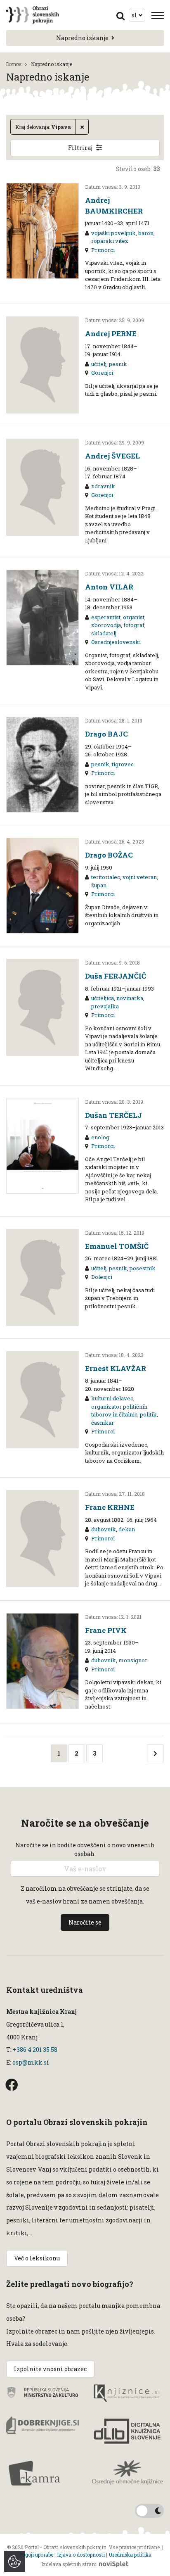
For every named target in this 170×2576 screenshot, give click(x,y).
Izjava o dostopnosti (81, 2555)
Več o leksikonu (37, 2258)
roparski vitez (110, 241)
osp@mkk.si (31, 2062)
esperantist (106, 617)
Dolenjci (102, 1277)
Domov (14, 64)
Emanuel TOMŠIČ (117, 1246)
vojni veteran (140, 877)
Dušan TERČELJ (113, 1115)
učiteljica (103, 998)
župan (99, 885)
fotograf (134, 625)
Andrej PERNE (111, 334)
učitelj (99, 364)
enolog (100, 1137)
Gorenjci (102, 373)
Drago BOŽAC (109, 855)
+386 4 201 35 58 (34, 2050)
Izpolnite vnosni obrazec (50, 2369)
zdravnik (103, 486)
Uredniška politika (130, 2555)
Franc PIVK (106, 1630)
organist (134, 617)
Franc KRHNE (110, 1507)
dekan (127, 1529)
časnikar (103, 1423)
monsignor (133, 1660)
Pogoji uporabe (36, 2555)
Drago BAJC (106, 734)
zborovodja (106, 625)
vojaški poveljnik (113, 233)
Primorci (103, 250)
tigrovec (123, 764)
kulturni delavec (112, 1398)
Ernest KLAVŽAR (116, 1368)
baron (146, 233)
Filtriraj (80, 148)
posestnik (143, 1268)
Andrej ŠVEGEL (112, 456)
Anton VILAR (109, 587)
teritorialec (106, 877)
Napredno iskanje (82, 38)
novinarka (130, 998)
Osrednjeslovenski (116, 642)
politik (148, 1414)
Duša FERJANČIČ (116, 976)
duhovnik (104, 1529)
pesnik (118, 364)
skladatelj (104, 633)
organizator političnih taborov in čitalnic (119, 1411)
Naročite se (85, 1922)
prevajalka (105, 1006)
